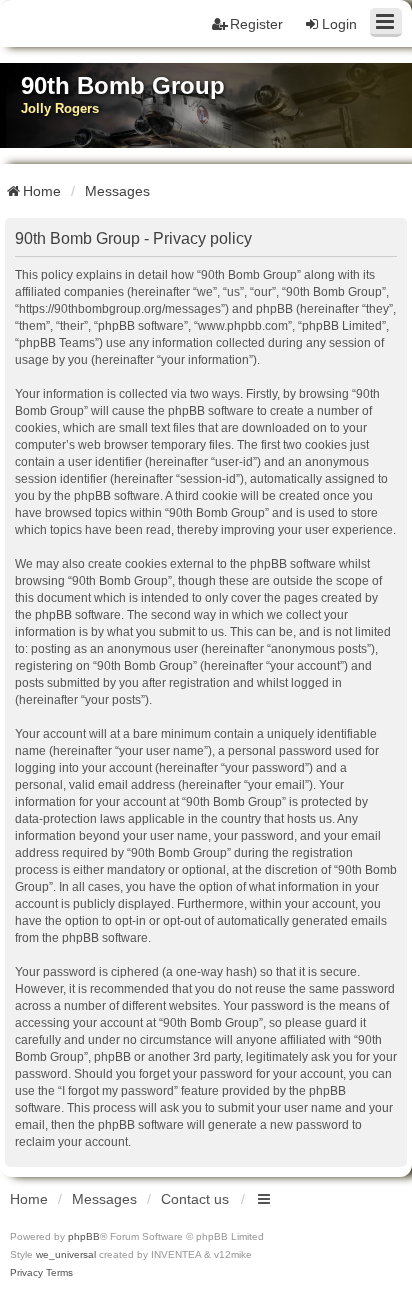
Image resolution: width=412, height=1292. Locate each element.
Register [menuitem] (256, 24)
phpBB (84, 1236)
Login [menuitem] (339, 24)
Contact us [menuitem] (195, 1199)
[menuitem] (26, 1273)
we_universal (66, 1254)
